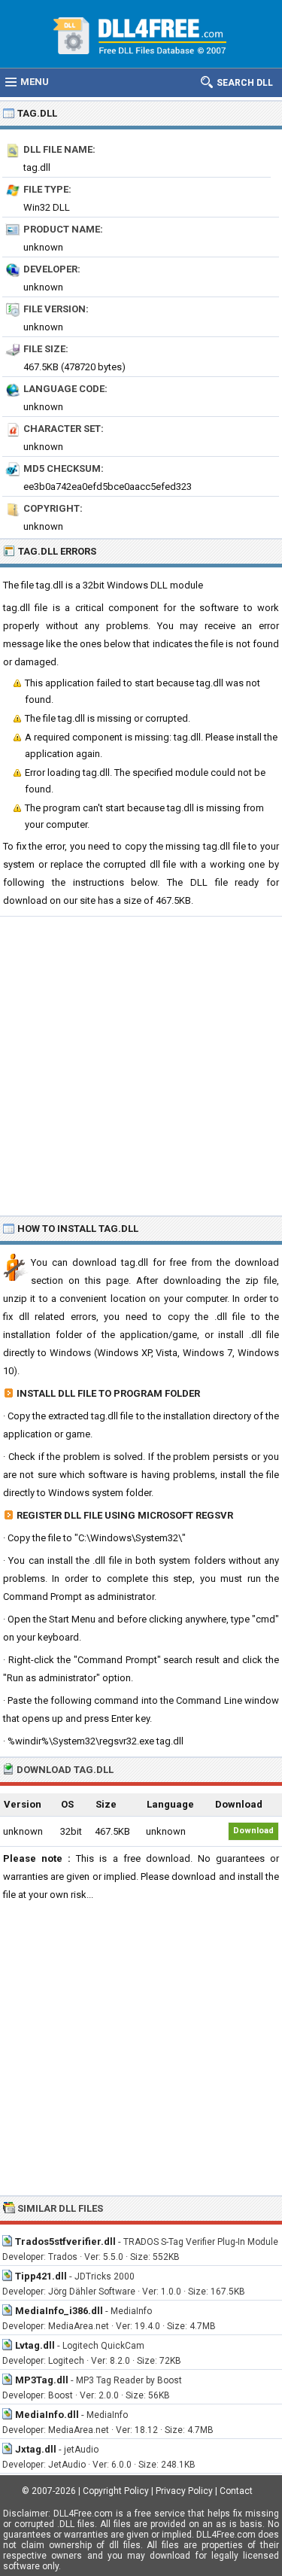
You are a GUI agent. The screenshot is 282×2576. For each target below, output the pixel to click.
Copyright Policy (116, 2491)
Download (253, 1831)
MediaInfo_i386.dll (59, 2311)
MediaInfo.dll (47, 2415)
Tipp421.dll (41, 2276)
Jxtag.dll (36, 2449)
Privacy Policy (184, 2491)
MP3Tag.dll (42, 2380)
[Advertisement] (141, 1065)
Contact (236, 2491)
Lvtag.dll (35, 2345)
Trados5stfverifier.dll (65, 2241)
